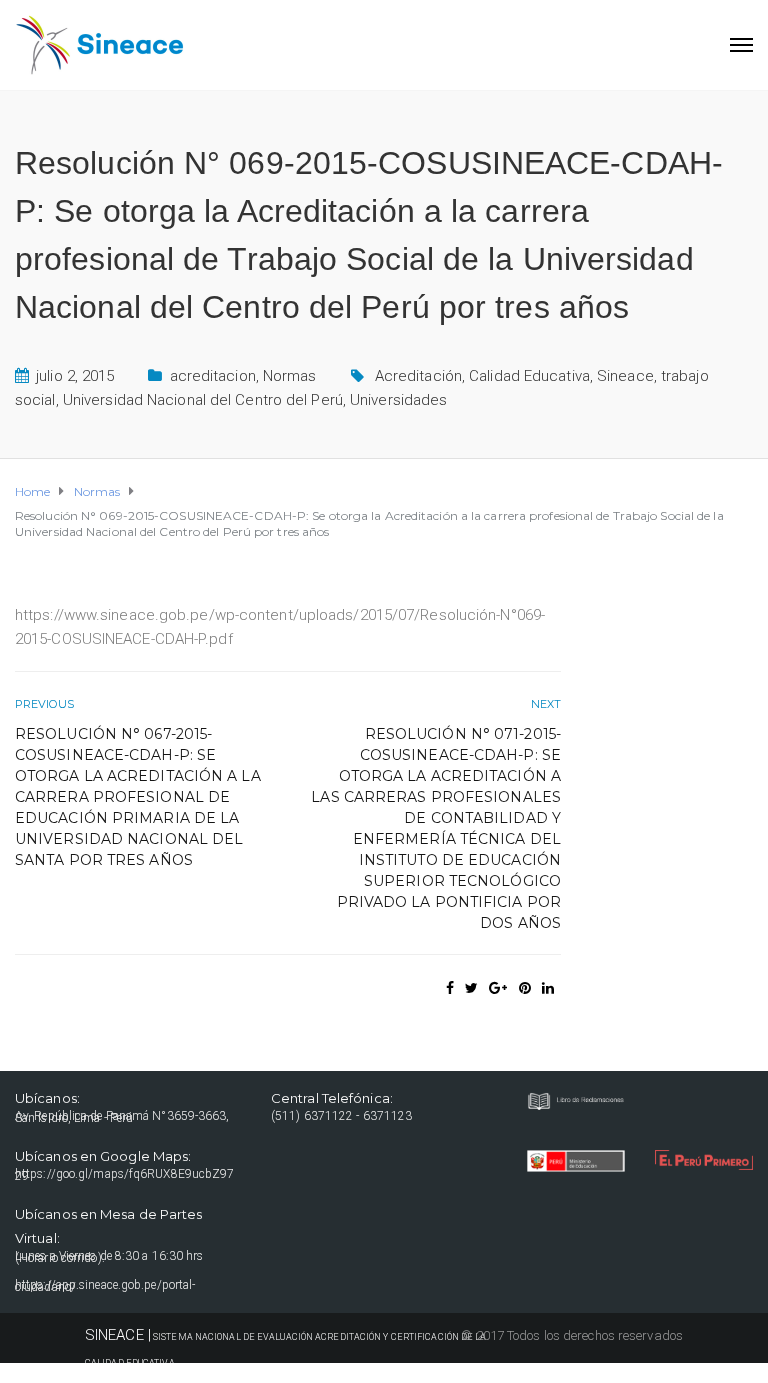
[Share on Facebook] (450, 988)
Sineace (625, 376)
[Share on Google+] (498, 988)
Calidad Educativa (529, 376)
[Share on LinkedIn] (548, 988)
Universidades (398, 400)
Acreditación (418, 376)
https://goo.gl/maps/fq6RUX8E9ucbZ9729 (125, 1175)
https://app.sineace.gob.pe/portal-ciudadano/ (105, 1286)
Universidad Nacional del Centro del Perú (203, 400)
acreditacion (213, 376)
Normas (290, 376)
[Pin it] (525, 988)
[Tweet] (471, 988)
